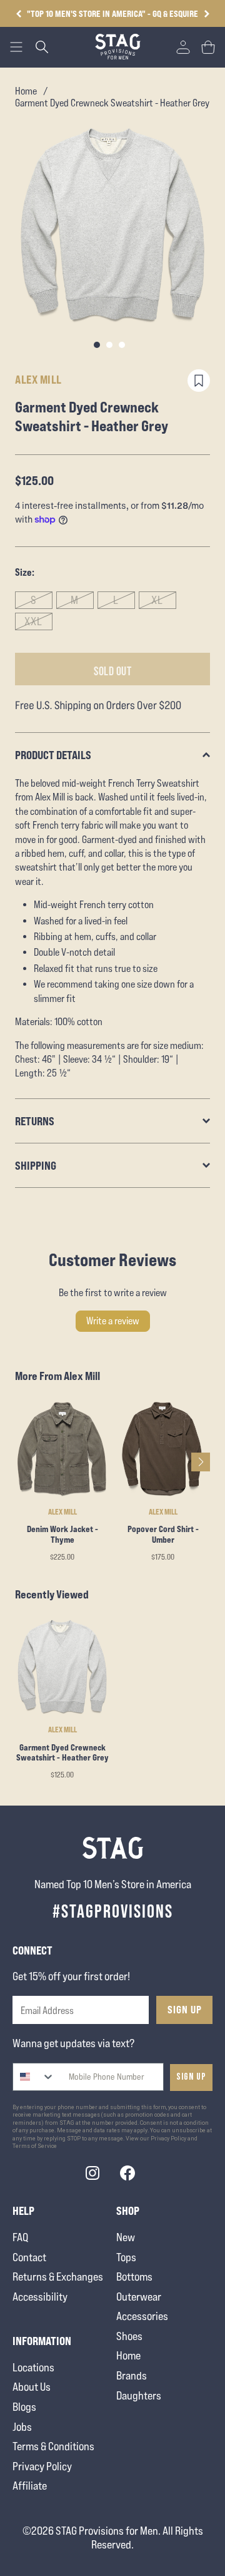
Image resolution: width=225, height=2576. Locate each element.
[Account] (183, 47)
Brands (132, 2375)
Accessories (142, 2316)
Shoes (129, 2336)
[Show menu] (16, 47)
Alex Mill (38, 379)
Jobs (22, 2427)
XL (157, 600)
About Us (32, 2387)
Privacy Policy (42, 2466)
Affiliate (30, 2486)
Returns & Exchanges (58, 2277)
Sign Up (185, 2010)
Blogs (24, 2407)
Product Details (53, 755)
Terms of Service (35, 2146)
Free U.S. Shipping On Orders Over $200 (112, 13)
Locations (33, 2367)
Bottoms (134, 2277)
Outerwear (139, 2297)
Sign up (191, 2077)
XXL (33, 621)
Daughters (139, 2395)
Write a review (113, 1321)
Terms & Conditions (53, 2446)
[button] (207, 14)
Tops (126, 2257)
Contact (29, 2257)
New (126, 2237)
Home (26, 91)
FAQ (20, 2237)
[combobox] (34, 2077)
